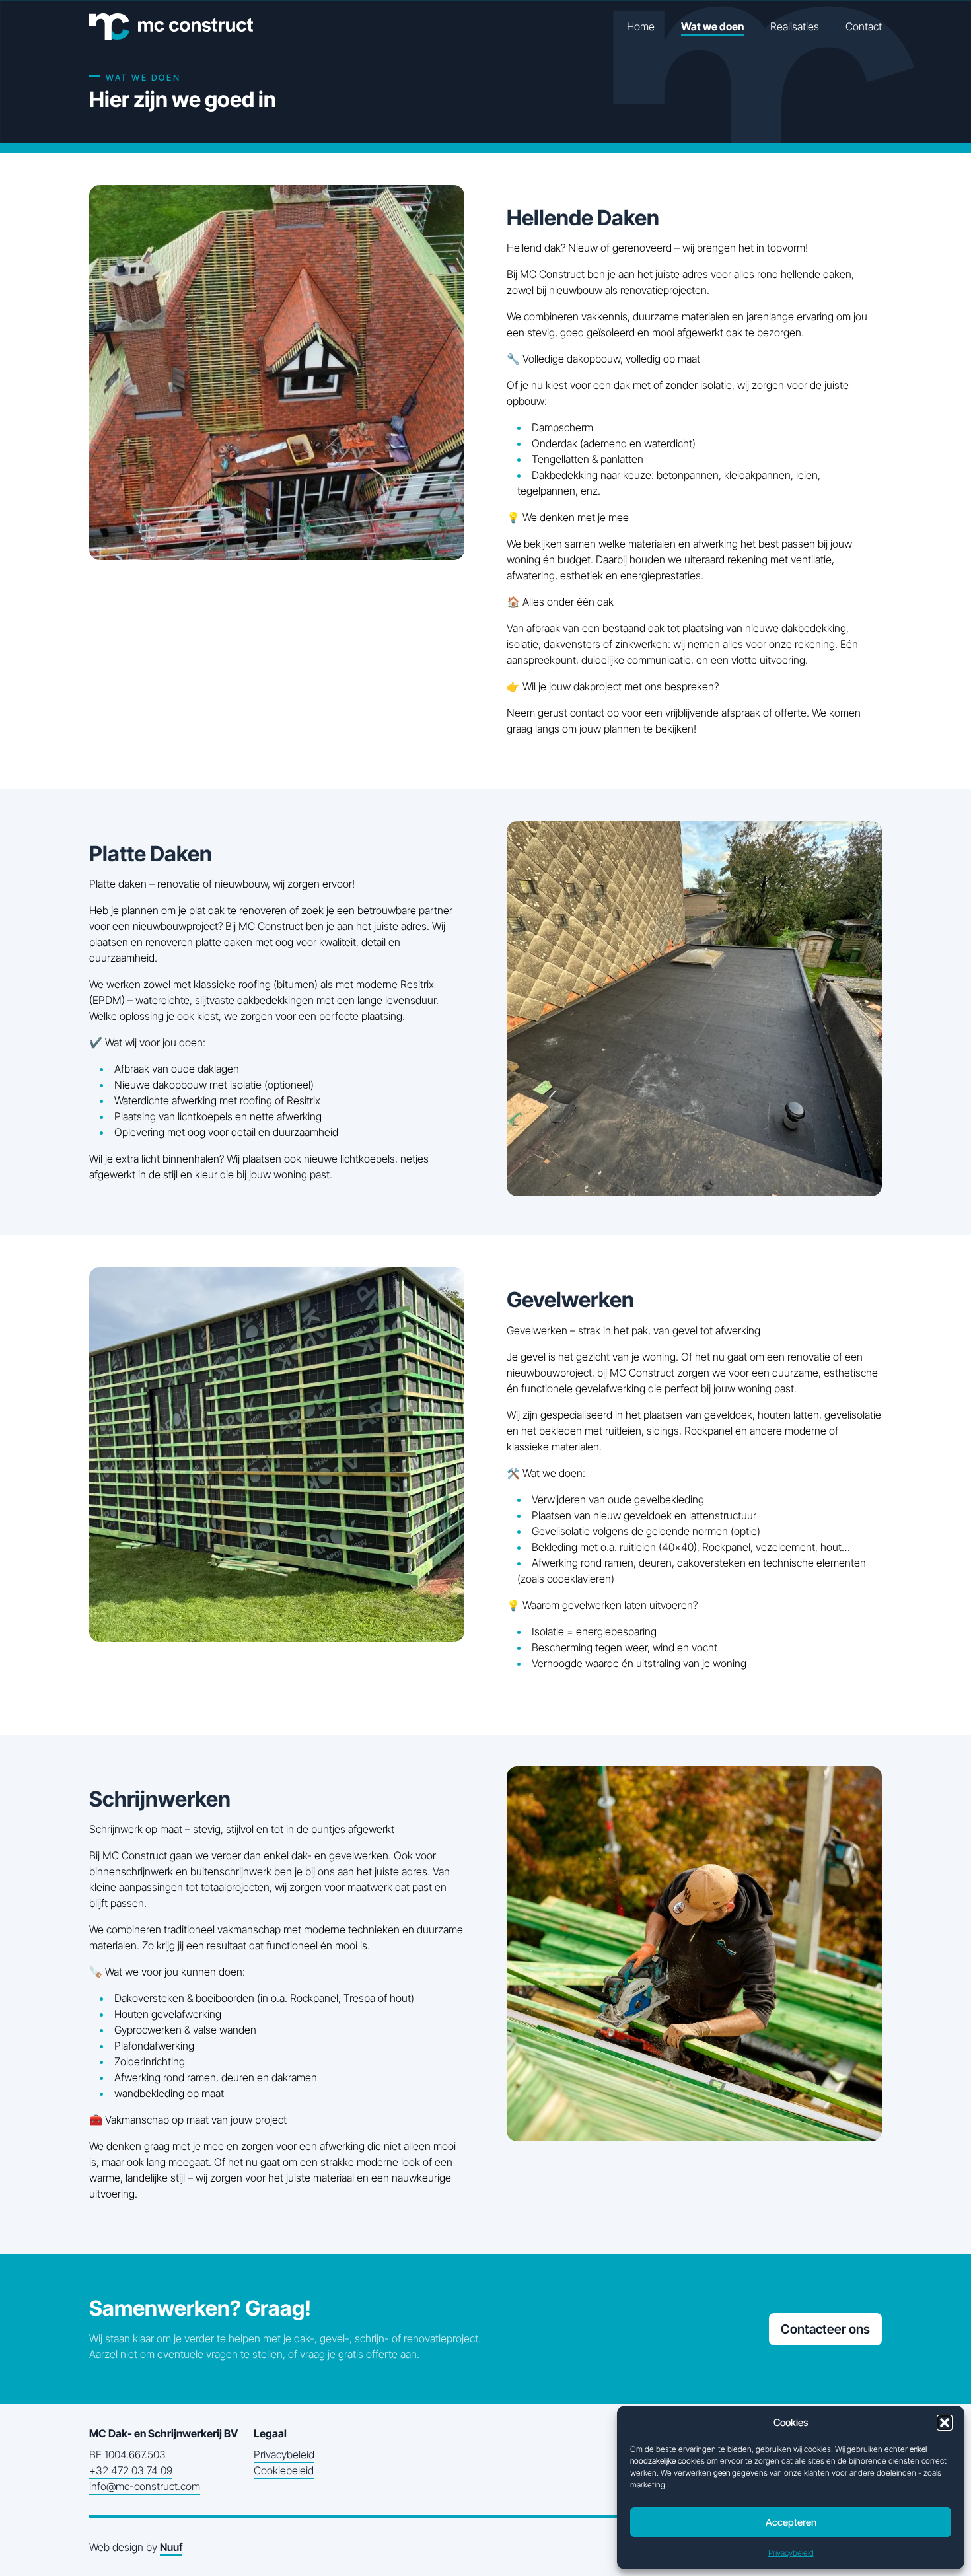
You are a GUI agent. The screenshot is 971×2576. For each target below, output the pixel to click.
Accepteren (791, 2522)
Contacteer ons (825, 2329)
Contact (864, 26)
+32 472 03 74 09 (131, 2470)
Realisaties (795, 26)
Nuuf (171, 2547)
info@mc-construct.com (145, 2486)
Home (641, 26)
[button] (945, 2423)
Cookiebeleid (284, 2470)
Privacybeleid (791, 2553)
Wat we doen (712, 26)
